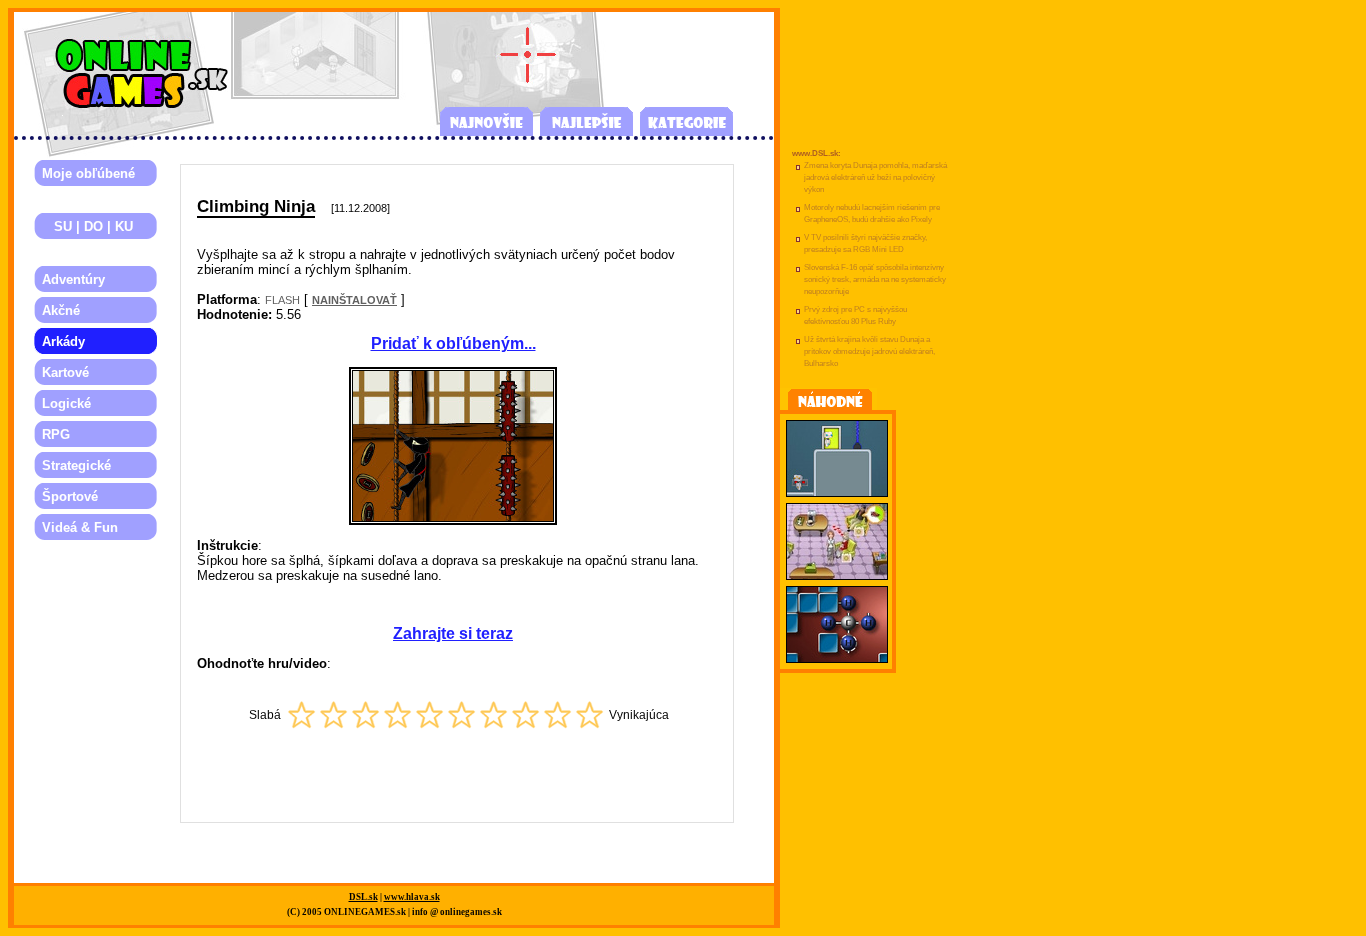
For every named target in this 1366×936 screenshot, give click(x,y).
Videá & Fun (80, 527)
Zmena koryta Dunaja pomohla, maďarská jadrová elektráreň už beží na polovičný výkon (875, 177)
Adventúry (73, 279)
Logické (66, 403)
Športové (70, 496)
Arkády (63, 341)
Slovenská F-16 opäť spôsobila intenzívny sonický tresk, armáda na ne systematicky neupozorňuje (875, 279)
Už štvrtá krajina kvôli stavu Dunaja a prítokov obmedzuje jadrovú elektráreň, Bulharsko (869, 351)
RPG (56, 434)
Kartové (65, 372)
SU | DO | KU (87, 226)
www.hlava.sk (412, 897)
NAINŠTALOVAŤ (354, 300)
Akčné (61, 310)
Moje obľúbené (88, 173)
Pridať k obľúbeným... (453, 343)
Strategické (76, 465)
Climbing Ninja (256, 206)
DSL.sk (363, 897)
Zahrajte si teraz (453, 633)
